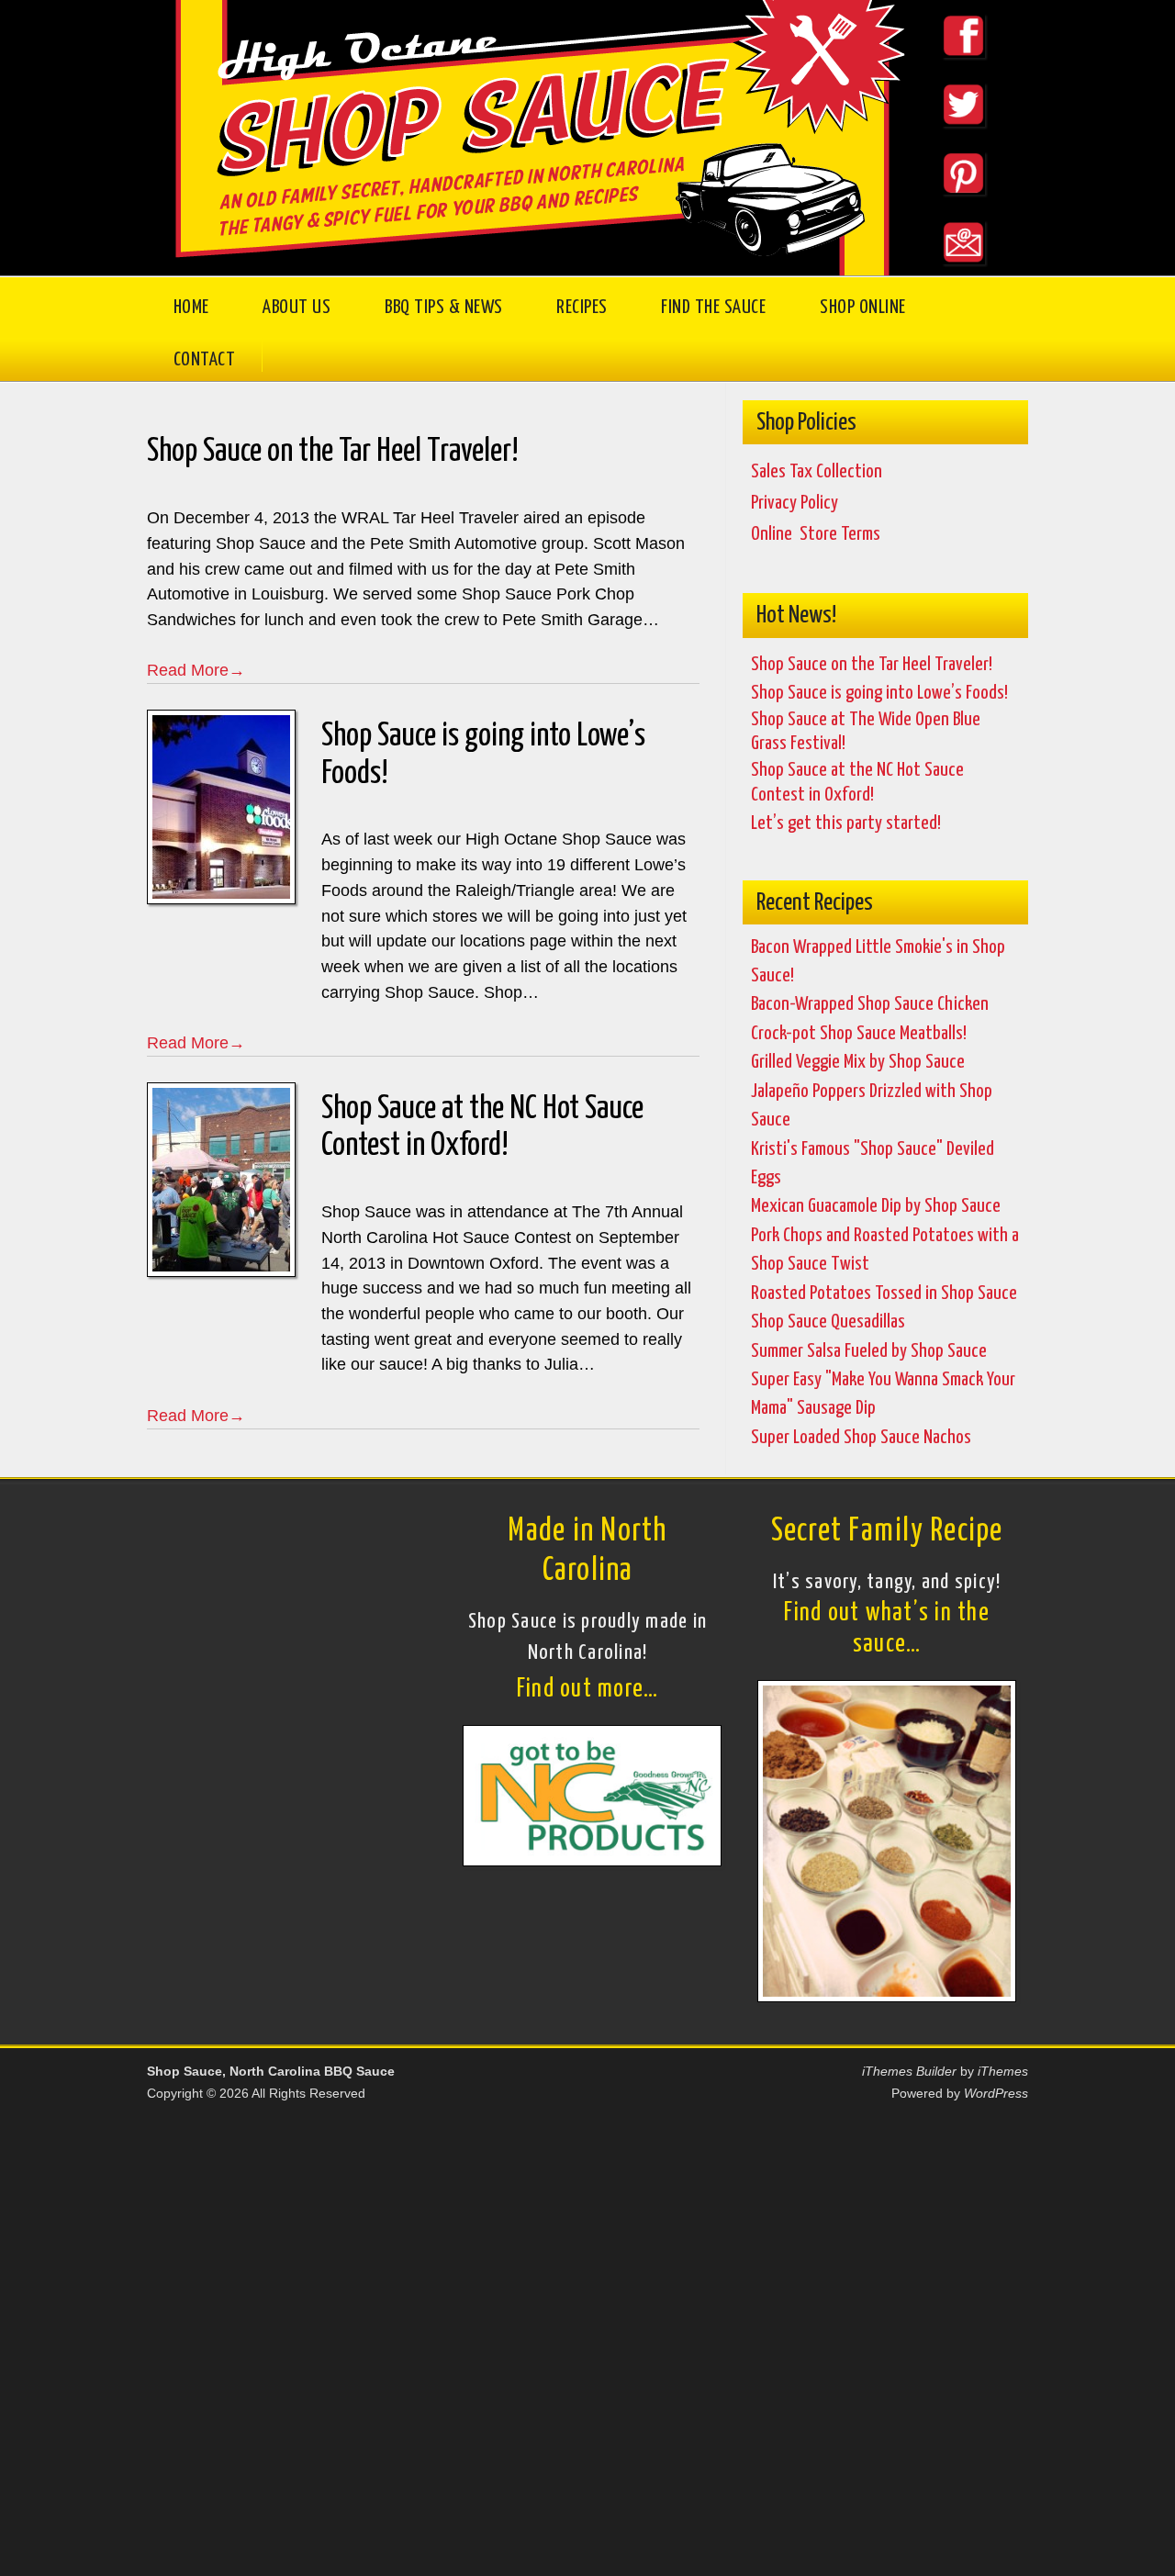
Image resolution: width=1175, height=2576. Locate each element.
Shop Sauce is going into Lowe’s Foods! (483, 755)
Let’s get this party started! (846, 823)
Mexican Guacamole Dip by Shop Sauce (876, 1206)
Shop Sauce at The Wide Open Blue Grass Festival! (866, 732)
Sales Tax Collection (817, 472)
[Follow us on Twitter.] (947, 138)
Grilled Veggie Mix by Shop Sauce (858, 1062)
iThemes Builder (909, 2071)
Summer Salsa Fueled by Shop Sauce (869, 1351)
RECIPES (582, 308)
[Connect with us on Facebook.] (947, 69)
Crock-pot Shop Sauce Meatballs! (859, 1034)
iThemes (1003, 2071)
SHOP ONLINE (863, 308)
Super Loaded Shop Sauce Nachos (861, 1438)
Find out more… (588, 1690)
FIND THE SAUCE (713, 308)
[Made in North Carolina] (592, 1859)
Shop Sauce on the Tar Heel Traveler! (333, 453)
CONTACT (205, 360)
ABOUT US (297, 308)
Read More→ (196, 670)
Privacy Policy (795, 503)
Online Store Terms (816, 534)
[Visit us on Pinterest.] (947, 206)
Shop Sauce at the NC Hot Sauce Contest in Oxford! (482, 1128)
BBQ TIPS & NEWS (444, 308)
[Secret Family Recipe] (887, 1995)
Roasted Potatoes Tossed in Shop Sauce (884, 1294)
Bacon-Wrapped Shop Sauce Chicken (870, 1004)
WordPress (996, 2093)
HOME (191, 308)
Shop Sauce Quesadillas (828, 1322)
